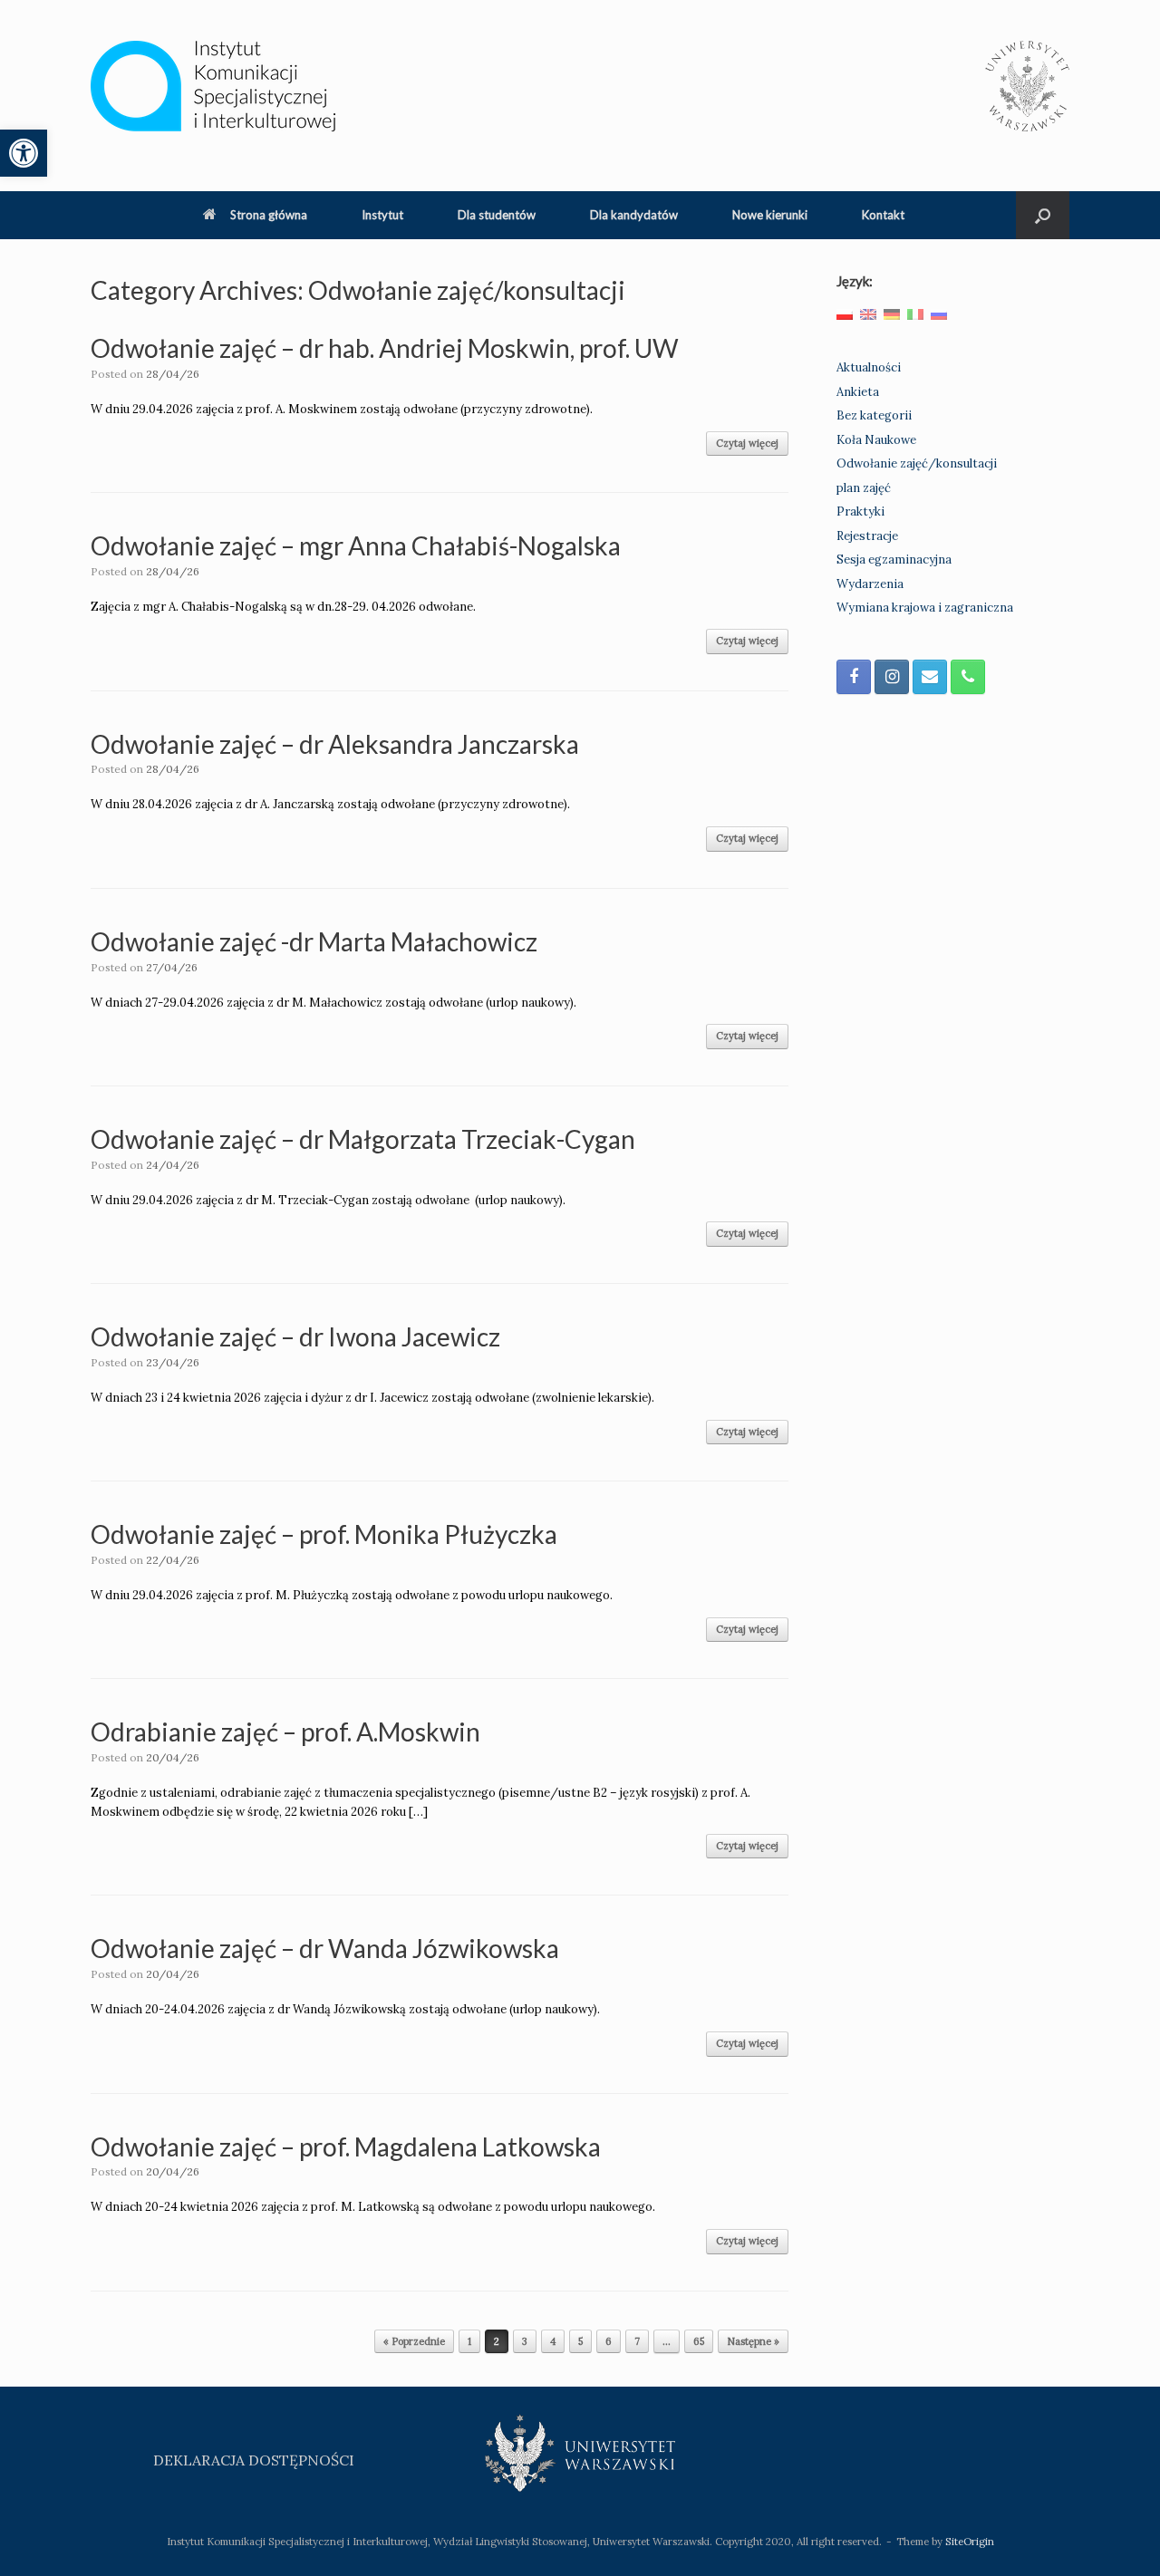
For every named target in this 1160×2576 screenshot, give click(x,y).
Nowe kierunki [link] (770, 215)
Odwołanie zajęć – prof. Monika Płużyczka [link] (324, 1534)
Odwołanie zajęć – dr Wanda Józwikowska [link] (325, 1948)
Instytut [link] (382, 215)
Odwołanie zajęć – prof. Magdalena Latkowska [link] (346, 2147)
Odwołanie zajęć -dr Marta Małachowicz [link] (314, 941)
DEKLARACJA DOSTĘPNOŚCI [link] (254, 2460)
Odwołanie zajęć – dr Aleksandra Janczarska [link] (335, 744)
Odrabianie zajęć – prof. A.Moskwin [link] (285, 1732)
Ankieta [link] (858, 392)
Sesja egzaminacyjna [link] (894, 560)
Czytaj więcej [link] (747, 443)
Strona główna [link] (269, 215)
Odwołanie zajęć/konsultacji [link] (917, 463)
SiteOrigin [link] (970, 2541)
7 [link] (637, 2341)
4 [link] (553, 2341)
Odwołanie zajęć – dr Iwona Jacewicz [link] (295, 1336)
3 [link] (525, 2341)
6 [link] (609, 2341)
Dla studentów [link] (497, 215)
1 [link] (469, 2341)
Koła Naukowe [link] (876, 440)
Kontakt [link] (883, 215)
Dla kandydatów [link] (634, 215)
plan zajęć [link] (864, 488)
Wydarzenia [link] (870, 584)
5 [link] (580, 2341)
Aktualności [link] (869, 367)
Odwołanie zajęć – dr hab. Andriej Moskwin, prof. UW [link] (385, 348)
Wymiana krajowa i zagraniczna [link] (925, 608)
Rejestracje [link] (867, 536)
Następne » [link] (753, 2341)
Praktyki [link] (860, 511)
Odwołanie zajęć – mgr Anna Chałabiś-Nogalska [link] (356, 545)
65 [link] (699, 2341)
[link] (24, 153)
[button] (1043, 215)
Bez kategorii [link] (874, 415)
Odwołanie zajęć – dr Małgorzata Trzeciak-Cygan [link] (363, 1139)
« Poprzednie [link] (414, 2341)
